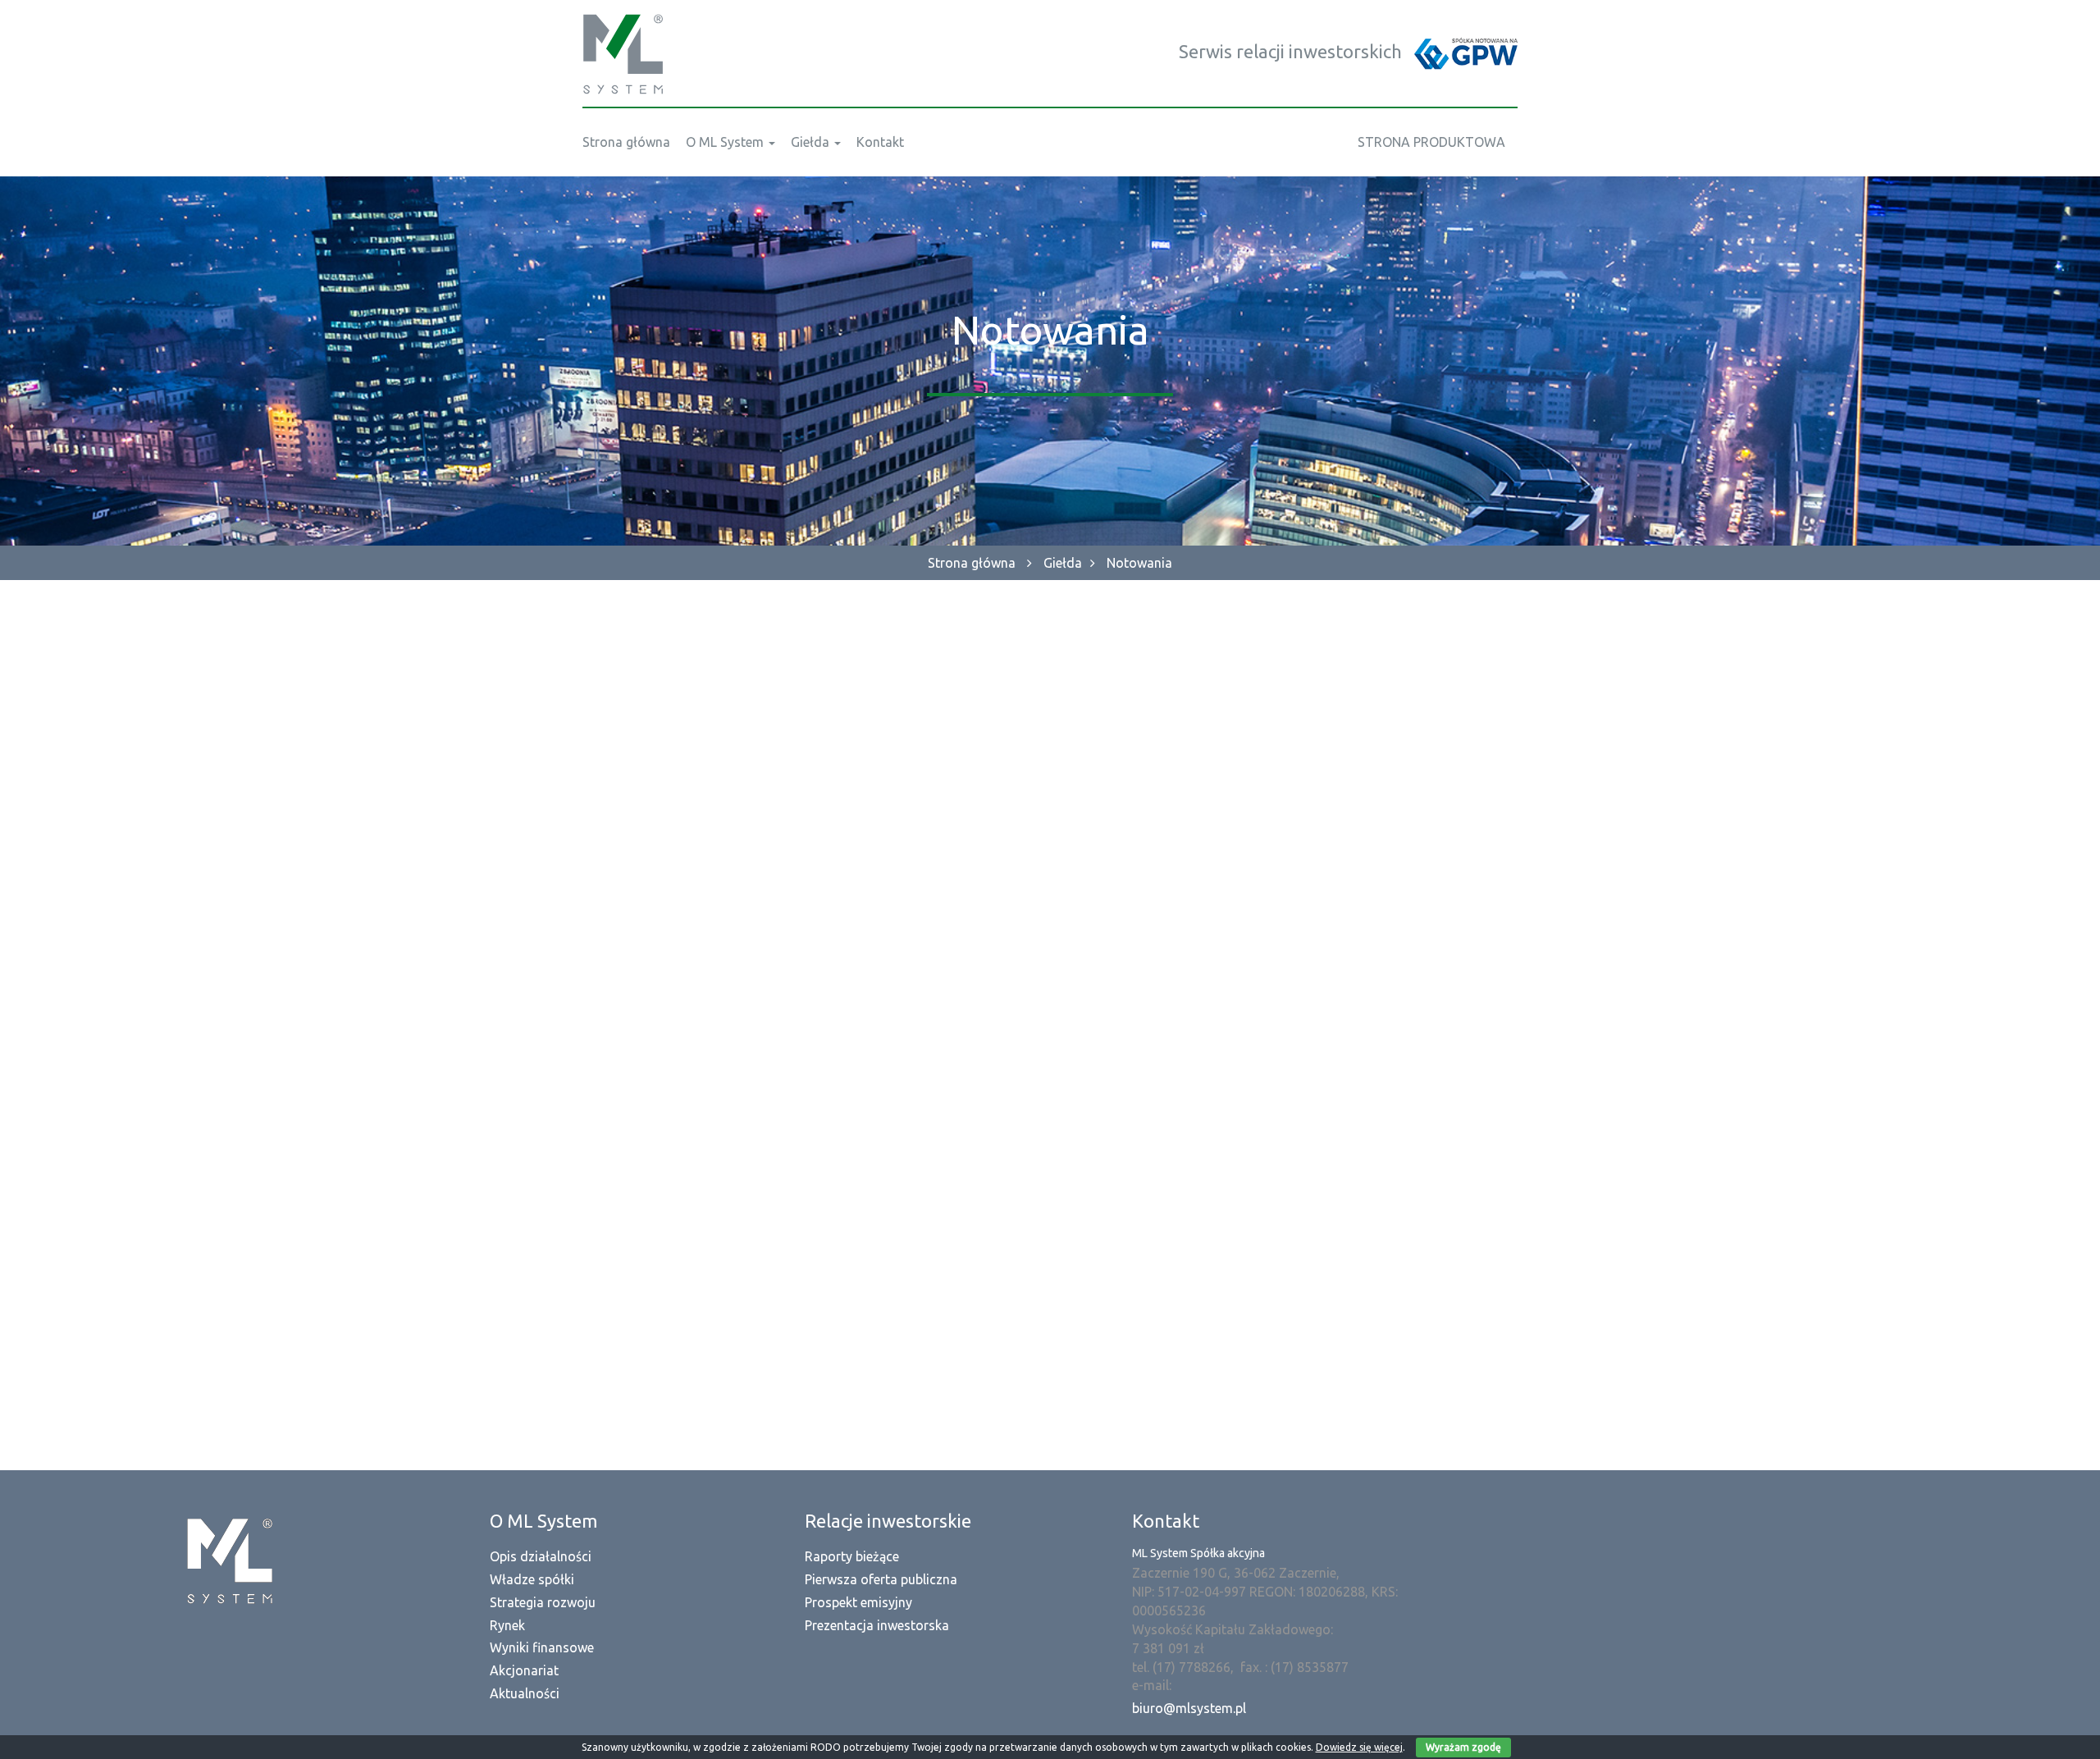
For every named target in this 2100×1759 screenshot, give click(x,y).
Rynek (507, 1625)
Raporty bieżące (852, 1556)
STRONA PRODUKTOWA (1431, 142)
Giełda (1063, 563)
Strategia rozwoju (543, 1602)
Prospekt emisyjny (858, 1602)
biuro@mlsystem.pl (1189, 1708)
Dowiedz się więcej (1359, 1747)
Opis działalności (541, 1556)
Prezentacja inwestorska (877, 1625)
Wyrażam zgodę (1463, 1747)
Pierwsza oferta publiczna (881, 1579)
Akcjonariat (524, 1670)
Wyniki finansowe (542, 1647)
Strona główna (972, 563)
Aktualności (525, 1693)
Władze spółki (532, 1579)
